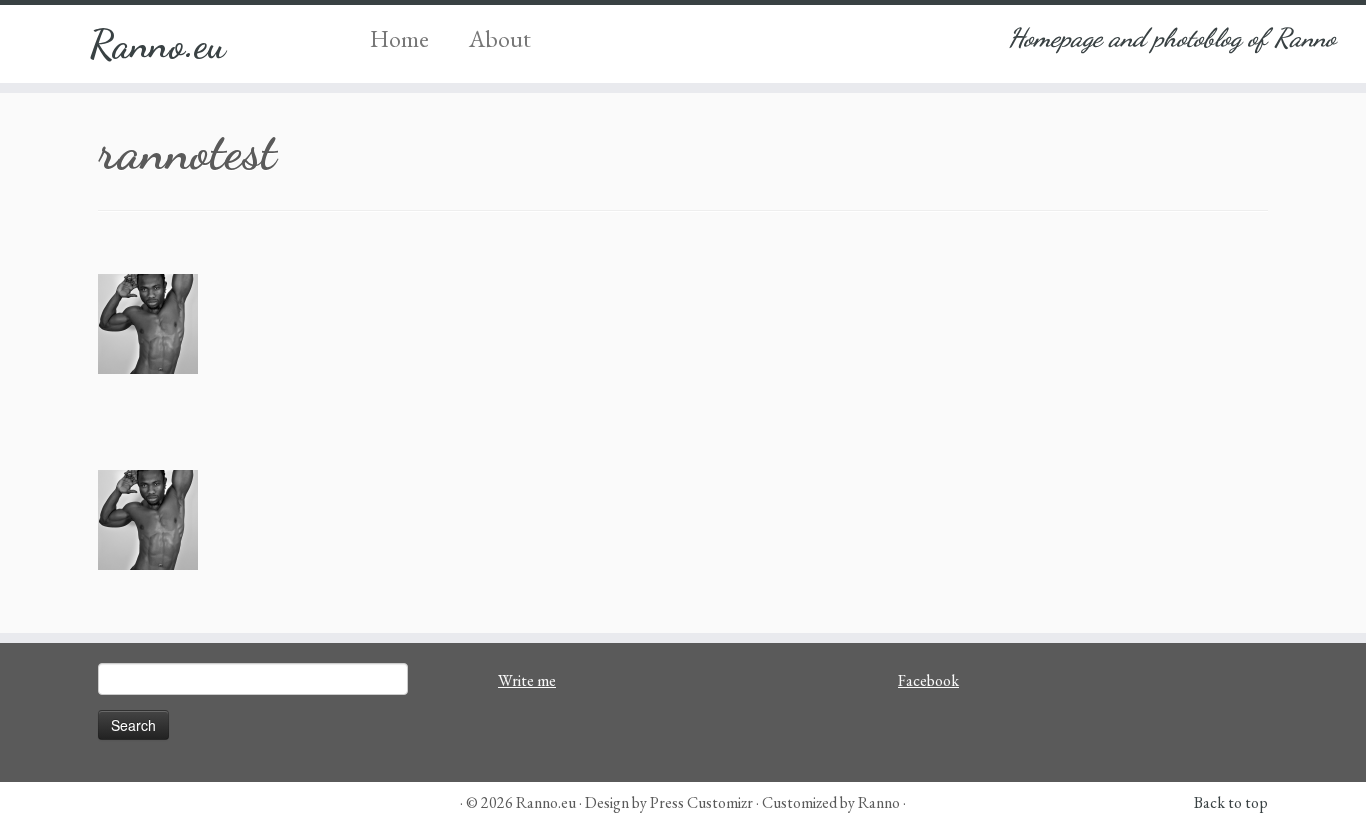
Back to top (1231, 802)
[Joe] (683, 324)
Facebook (928, 680)
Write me (527, 680)
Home (399, 38)
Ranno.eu (157, 44)
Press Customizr (701, 802)
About (500, 38)
